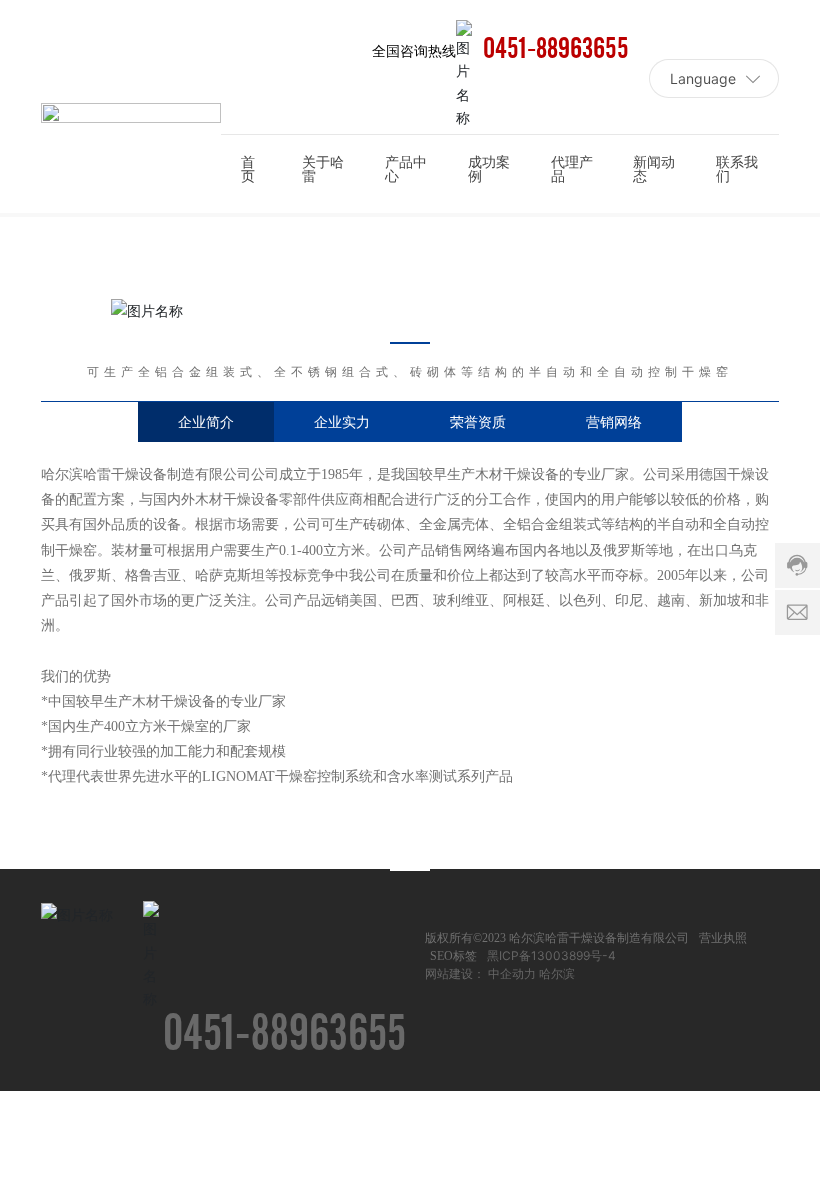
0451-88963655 (556, 50)
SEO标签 (453, 956)
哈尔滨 (557, 973)
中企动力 (512, 973)
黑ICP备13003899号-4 (551, 955)
